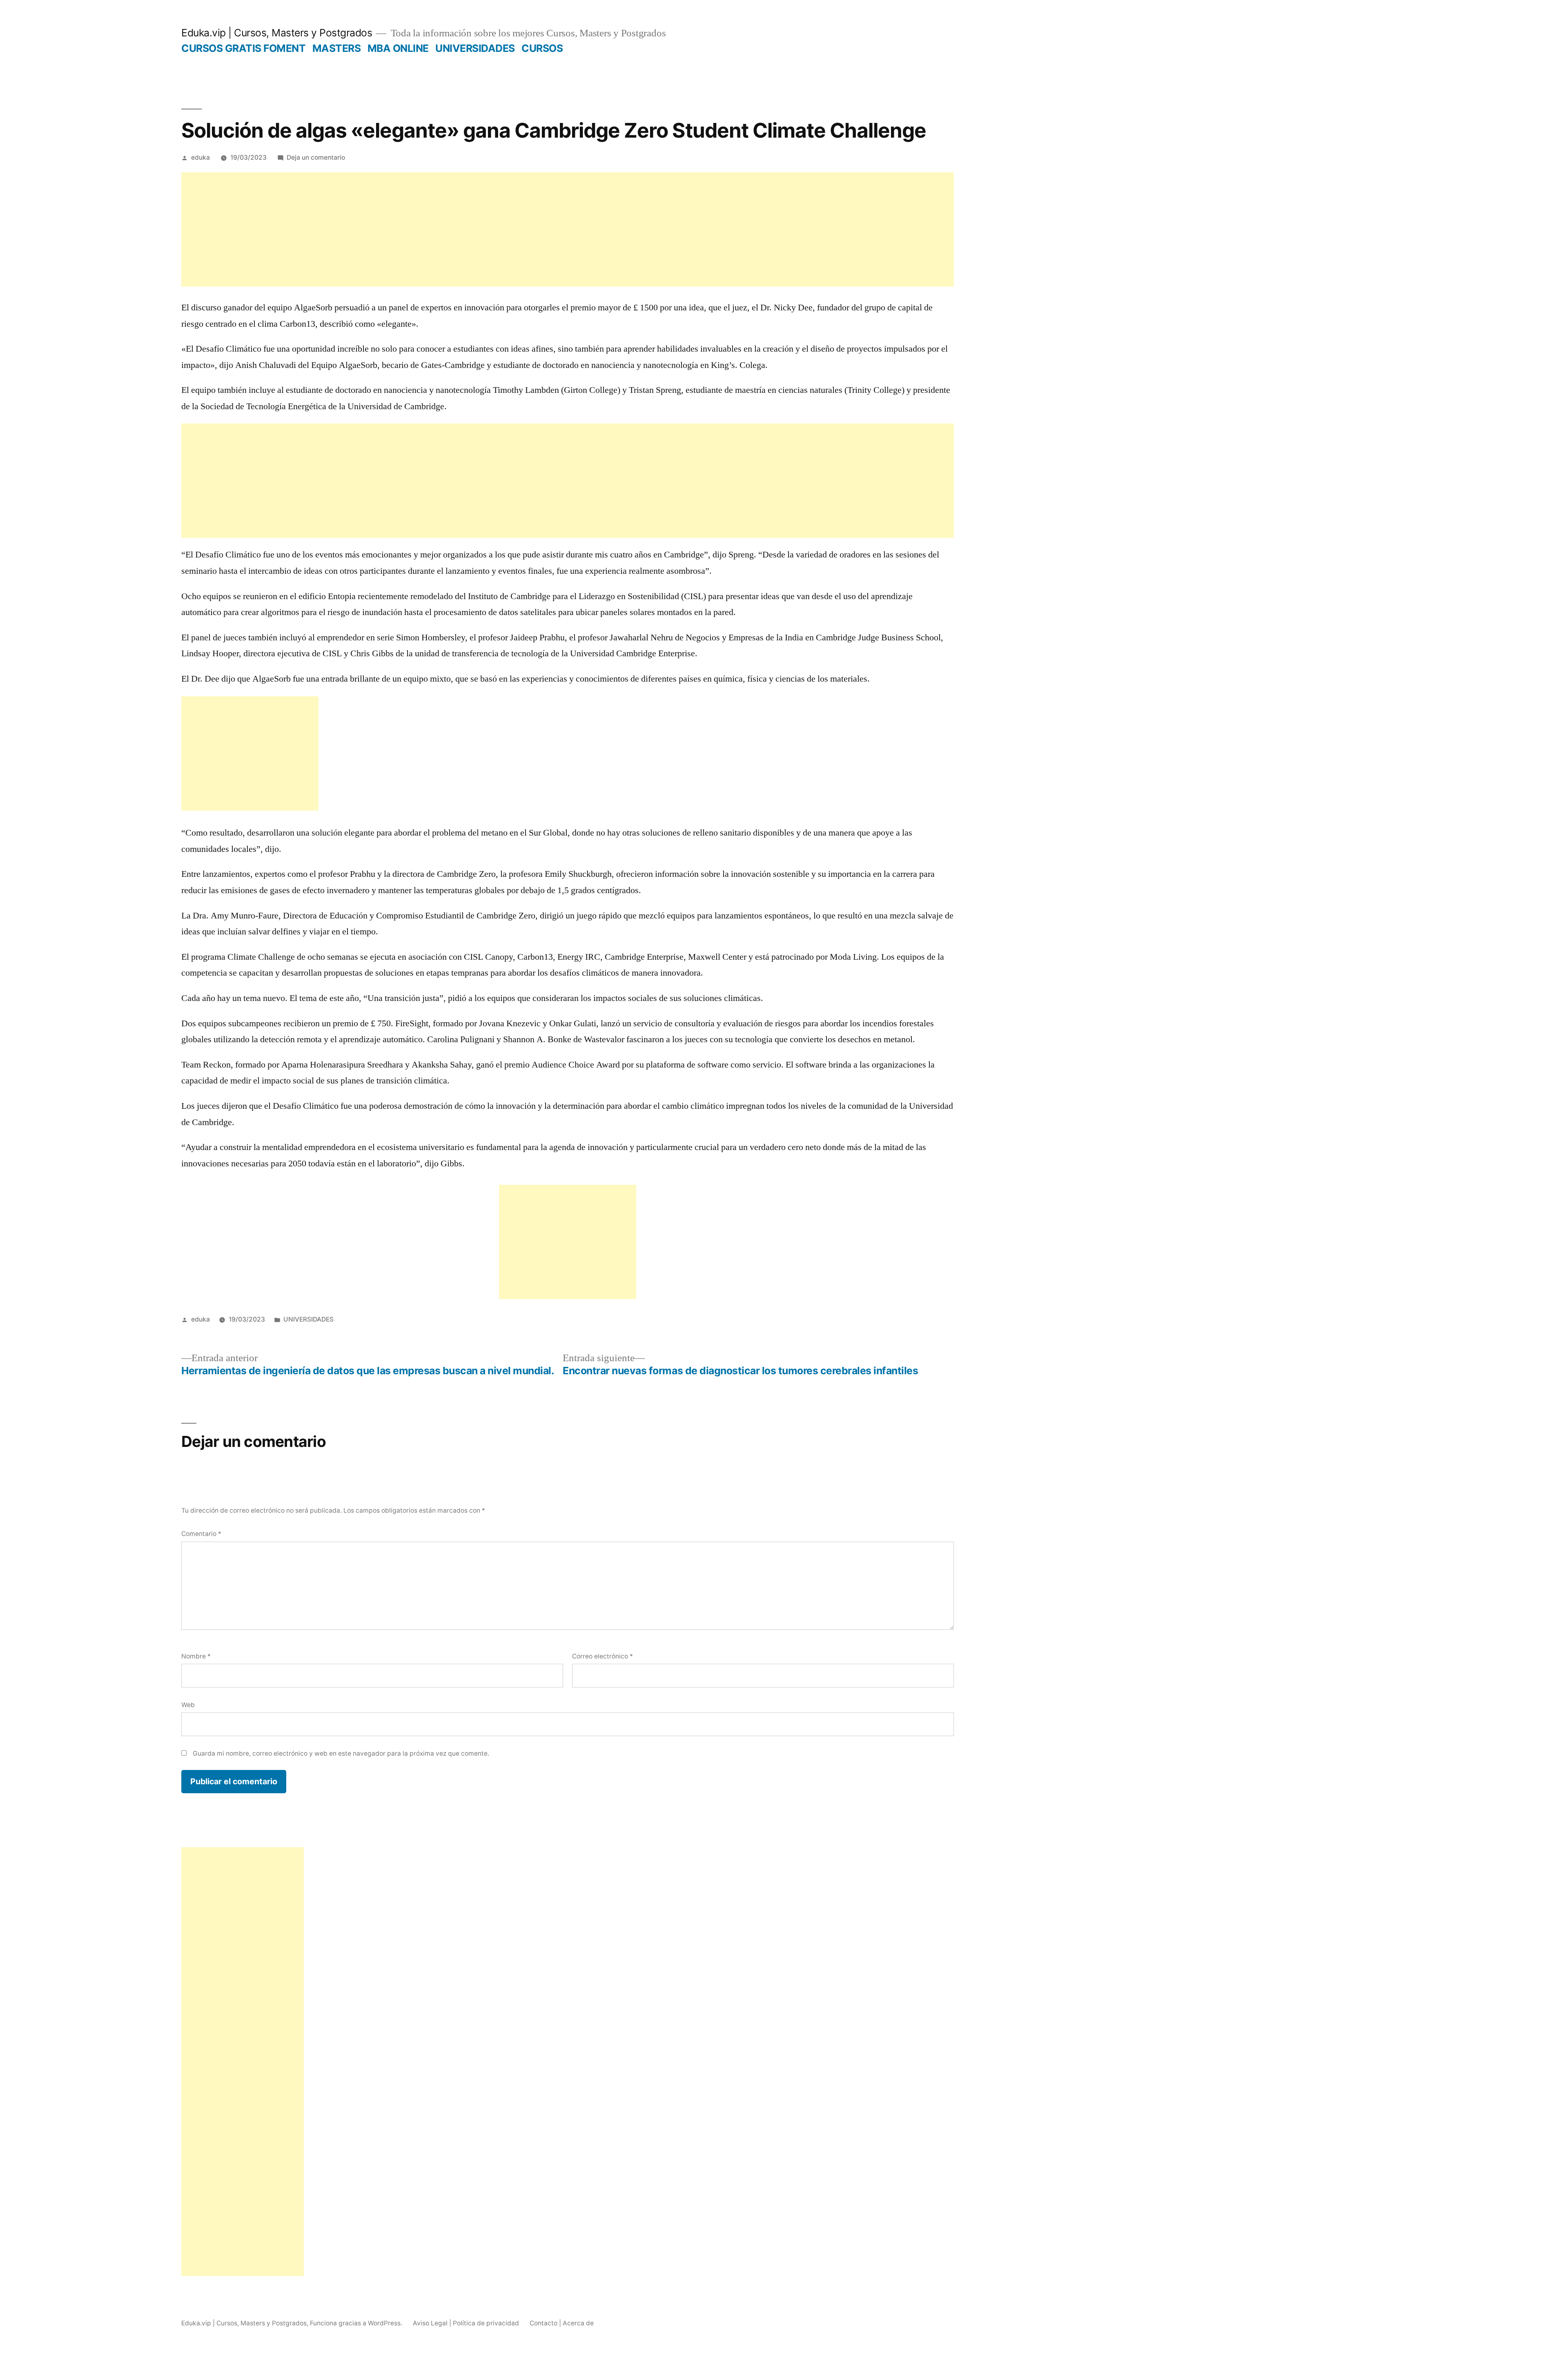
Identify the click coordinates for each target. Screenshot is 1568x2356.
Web (188, 1705)
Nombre (196, 1656)
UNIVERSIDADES (475, 48)
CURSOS (542, 48)
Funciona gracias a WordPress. (357, 2323)
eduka (200, 157)
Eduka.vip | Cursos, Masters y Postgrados (277, 33)
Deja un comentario (316, 157)
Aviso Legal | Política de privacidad (466, 2323)
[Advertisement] (568, 230)
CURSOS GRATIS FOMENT (243, 48)
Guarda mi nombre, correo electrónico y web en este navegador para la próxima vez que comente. (341, 1753)
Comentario (201, 1534)
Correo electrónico (602, 1656)
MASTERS (337, 48)
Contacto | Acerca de (562, 2323)
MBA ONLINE (398, 48)
